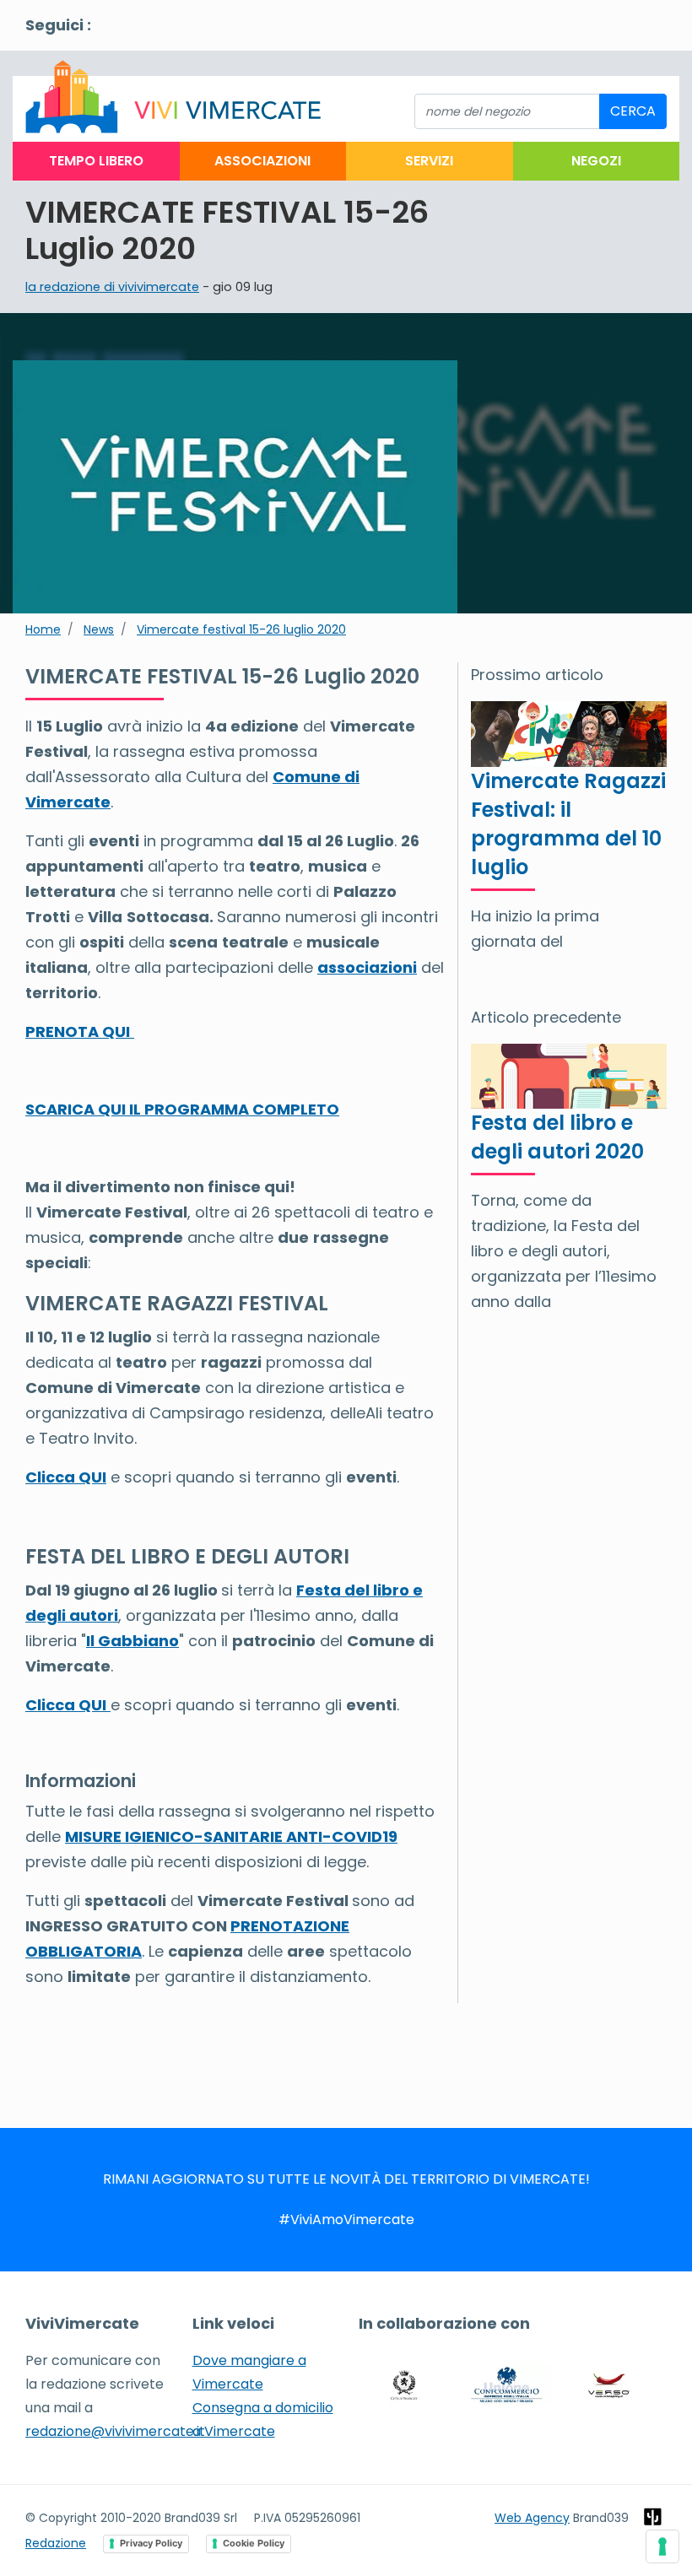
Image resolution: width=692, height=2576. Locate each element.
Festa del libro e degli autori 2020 (557, 1137)
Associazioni (262, 161)
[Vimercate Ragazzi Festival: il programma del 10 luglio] (569, 733)
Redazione (56, 2543)
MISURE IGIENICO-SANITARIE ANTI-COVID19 (231, 1836)
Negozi (596, 161)
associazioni (367, 967)
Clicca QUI (66, 1477)
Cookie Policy (254, 2543)
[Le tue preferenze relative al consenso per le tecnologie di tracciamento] (662, 2546)
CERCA (633, 111)
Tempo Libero (96, 161)
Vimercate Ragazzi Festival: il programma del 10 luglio (568, 824)
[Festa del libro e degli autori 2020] (569, 1075)
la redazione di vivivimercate (112, 287)
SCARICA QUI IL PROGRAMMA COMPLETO (182, 1109)
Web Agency (532, 2518)
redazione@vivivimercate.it (115, 2431)
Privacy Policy (151, 2543)
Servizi (429, 161)
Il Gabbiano (132, 1641)
